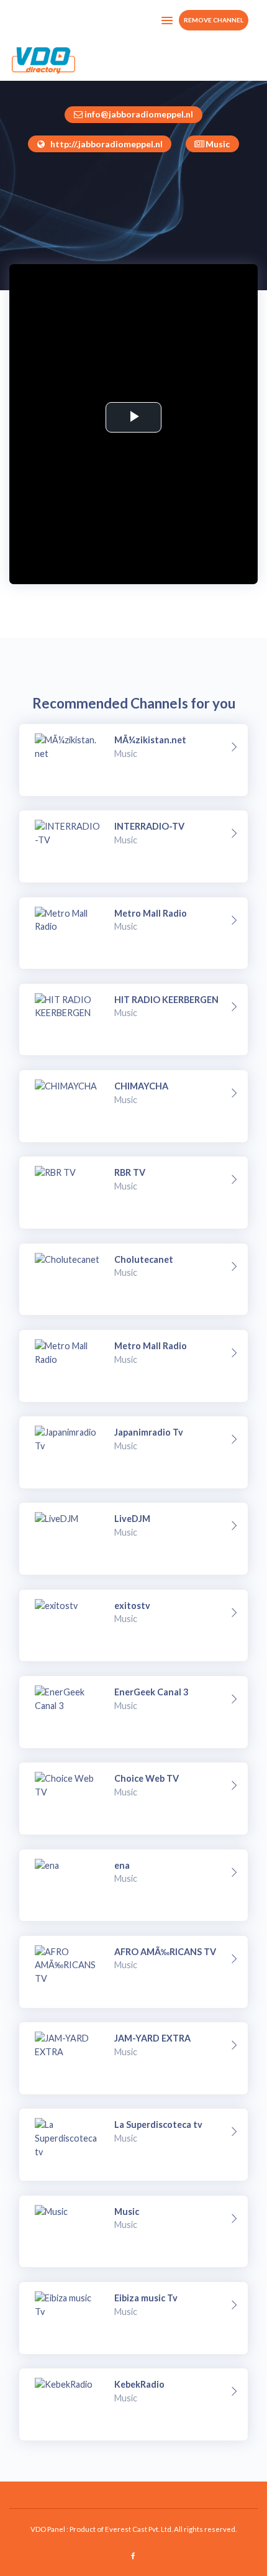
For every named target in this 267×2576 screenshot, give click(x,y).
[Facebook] (134, 2556)
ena (122, 1865)
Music (127, 2212)
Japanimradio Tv (149, 1432)
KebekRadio (139, 2384)
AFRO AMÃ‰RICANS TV (165, 1952)
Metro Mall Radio (151, 913)
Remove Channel (214, 20)
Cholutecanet (144, 1259)
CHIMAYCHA (141, 1086)
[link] (234, 747)
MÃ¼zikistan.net (150, 740)
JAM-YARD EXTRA (152, 2038)
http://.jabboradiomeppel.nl (106, 144)
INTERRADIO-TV (149, 826)
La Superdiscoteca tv (158, 2125)
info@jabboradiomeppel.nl (139, 114)
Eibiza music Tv (146, 2298)
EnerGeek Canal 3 (151, 1692)
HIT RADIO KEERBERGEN (166, 1000)
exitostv (132, 1606)
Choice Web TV (147, 1778)
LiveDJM (132, 1519)
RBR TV (130, 1172)
